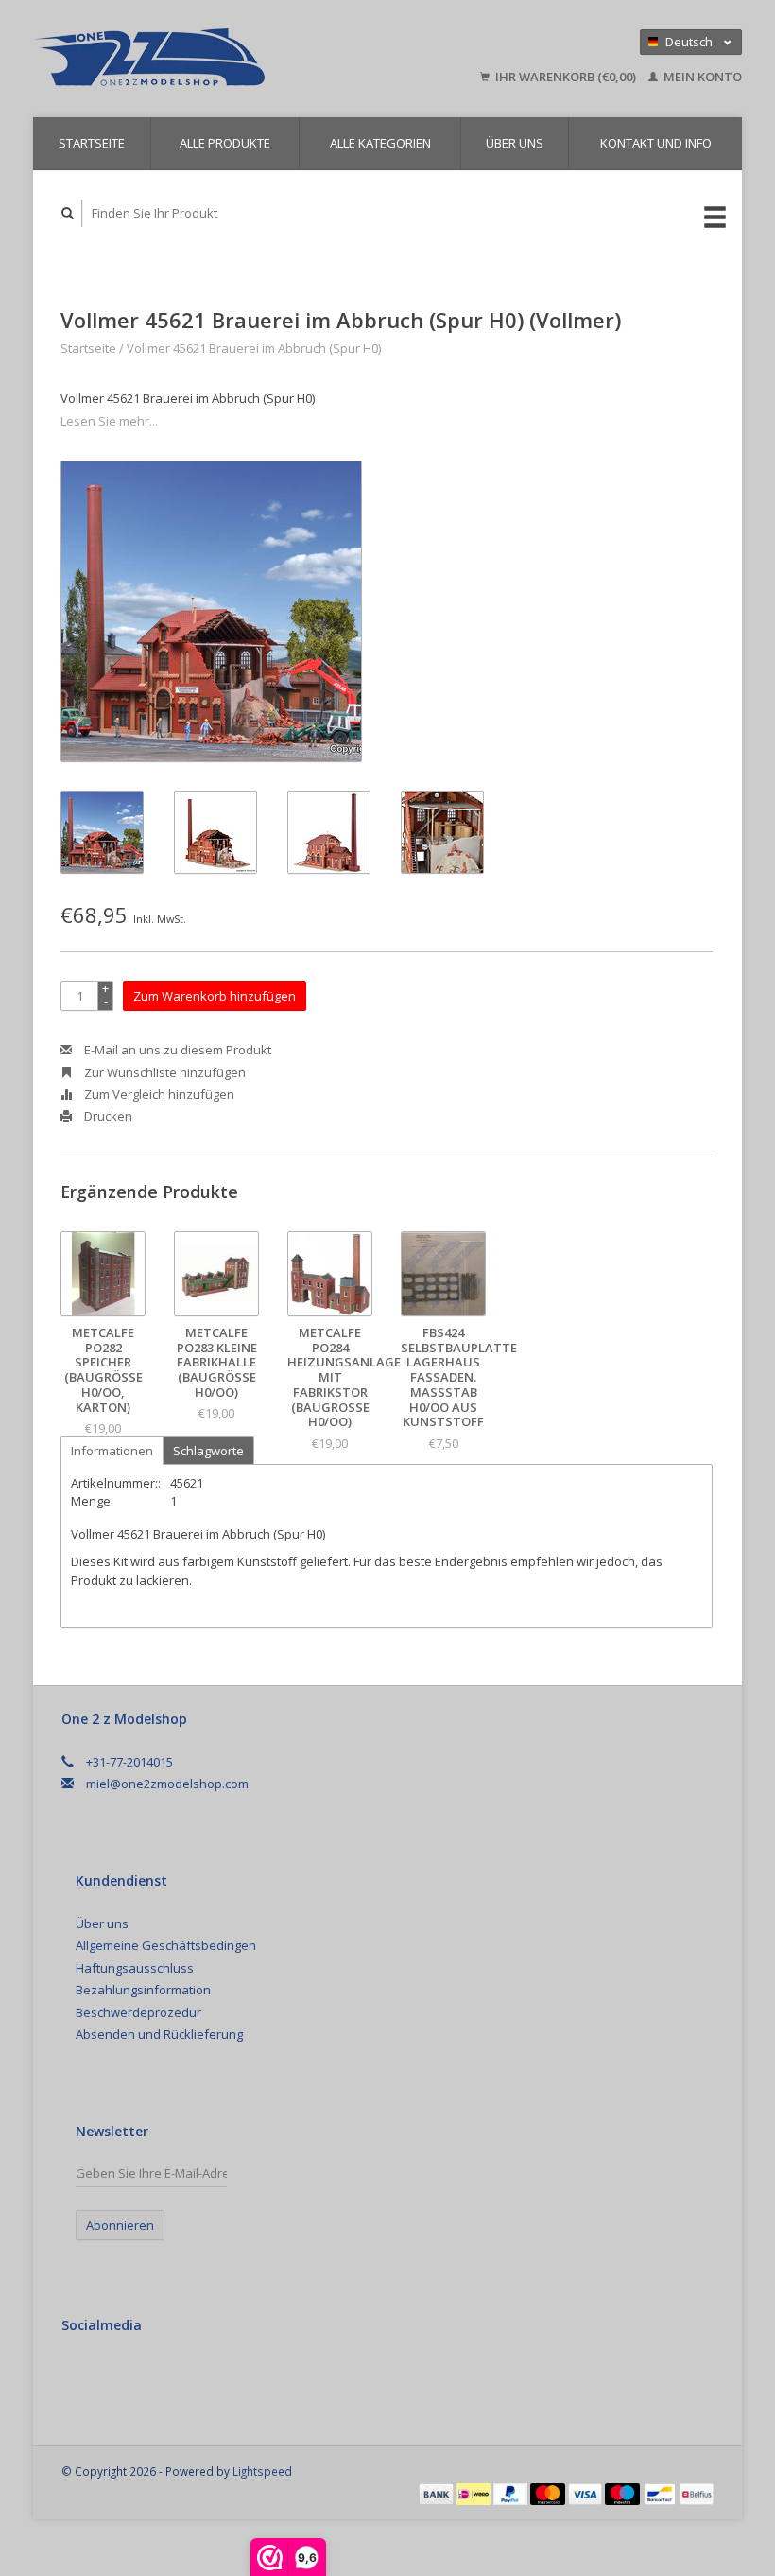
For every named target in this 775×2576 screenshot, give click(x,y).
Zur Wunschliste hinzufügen (164, 1072)
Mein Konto (701, 77)
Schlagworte (208, 1451)
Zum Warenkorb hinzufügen (215, 996)
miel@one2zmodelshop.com (167, 1784)
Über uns (515, 143)
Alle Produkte (225, 143)
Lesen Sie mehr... (109, 421)
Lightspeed (262, 2471)
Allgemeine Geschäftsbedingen (166, 1945)
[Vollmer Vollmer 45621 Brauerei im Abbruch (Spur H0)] (211, 611)
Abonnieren (120, 2225)
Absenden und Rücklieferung (159, 2034)
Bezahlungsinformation (143, 1990)
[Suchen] (68, 213)
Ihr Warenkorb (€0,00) (566, 77)
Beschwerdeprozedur (138, 2012)
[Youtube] (157, 2376)
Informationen (112, 1451)
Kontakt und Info (656, 143)
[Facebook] (79, 2376)
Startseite (92, 143)
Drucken (107, 1116)
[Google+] (118, 2376)
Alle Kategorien (380, 143)
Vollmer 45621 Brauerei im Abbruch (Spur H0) (254, 348)
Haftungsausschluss (135, 1968)
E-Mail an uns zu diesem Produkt (176, 1050)
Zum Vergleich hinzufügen (158, 1094)
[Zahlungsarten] (438, 2493)
